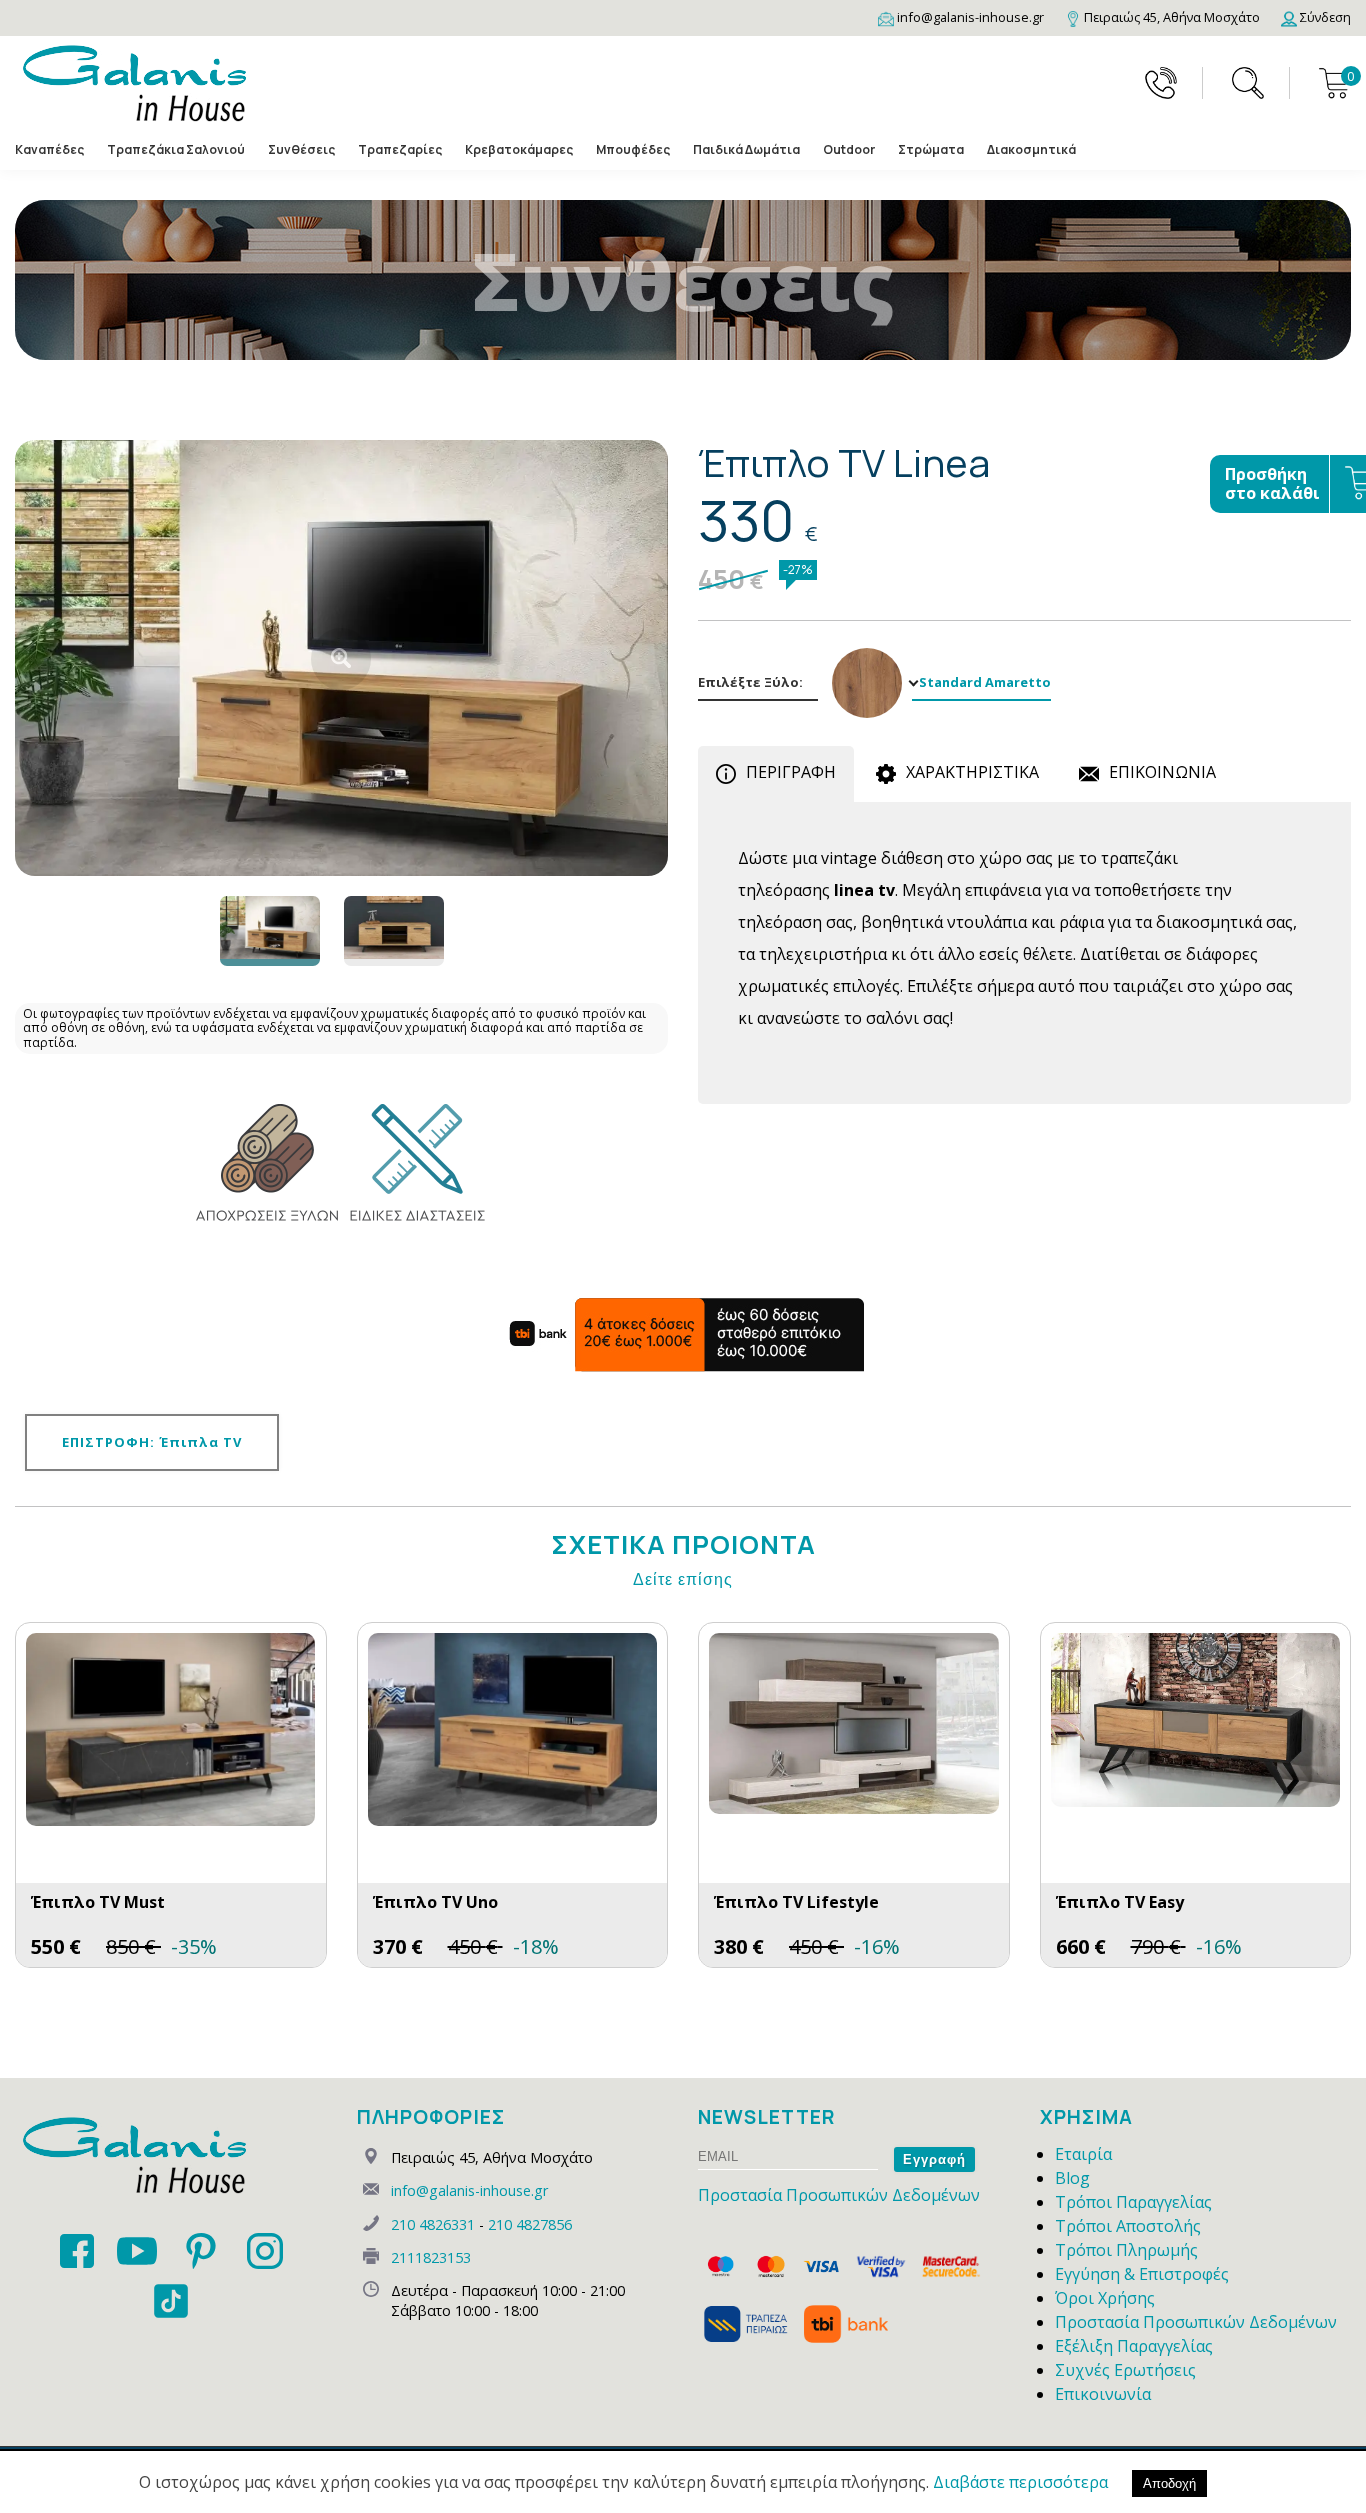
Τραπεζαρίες (400, 149)
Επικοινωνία (1103, 2394)
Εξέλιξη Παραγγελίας (1134, 2346)
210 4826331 (433, 2224)
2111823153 (431, 2257)
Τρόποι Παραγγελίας (1133, 2202)
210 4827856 (530, 2224)
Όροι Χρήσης (1105, 2298)
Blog (1072, 2178)
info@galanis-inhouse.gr (469, 2190)
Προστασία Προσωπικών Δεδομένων (839, 2195)
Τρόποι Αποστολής (1128, 2226)
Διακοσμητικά (1031, 149)
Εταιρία (1083, 2154)
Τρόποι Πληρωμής (1126, 2250)
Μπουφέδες (633, 149)
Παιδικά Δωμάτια (746, 149)
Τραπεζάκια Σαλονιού (176, 149)
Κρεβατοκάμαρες (519, 149)
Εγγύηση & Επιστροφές (1142, 2274)
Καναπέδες (49, 149)
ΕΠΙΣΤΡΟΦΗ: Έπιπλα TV (152, 1442)
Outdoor (849, 149)
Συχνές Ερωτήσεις (1125, 2370)
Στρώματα (931, 149)
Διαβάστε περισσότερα (1020, 2482)
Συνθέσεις (301, 149)
